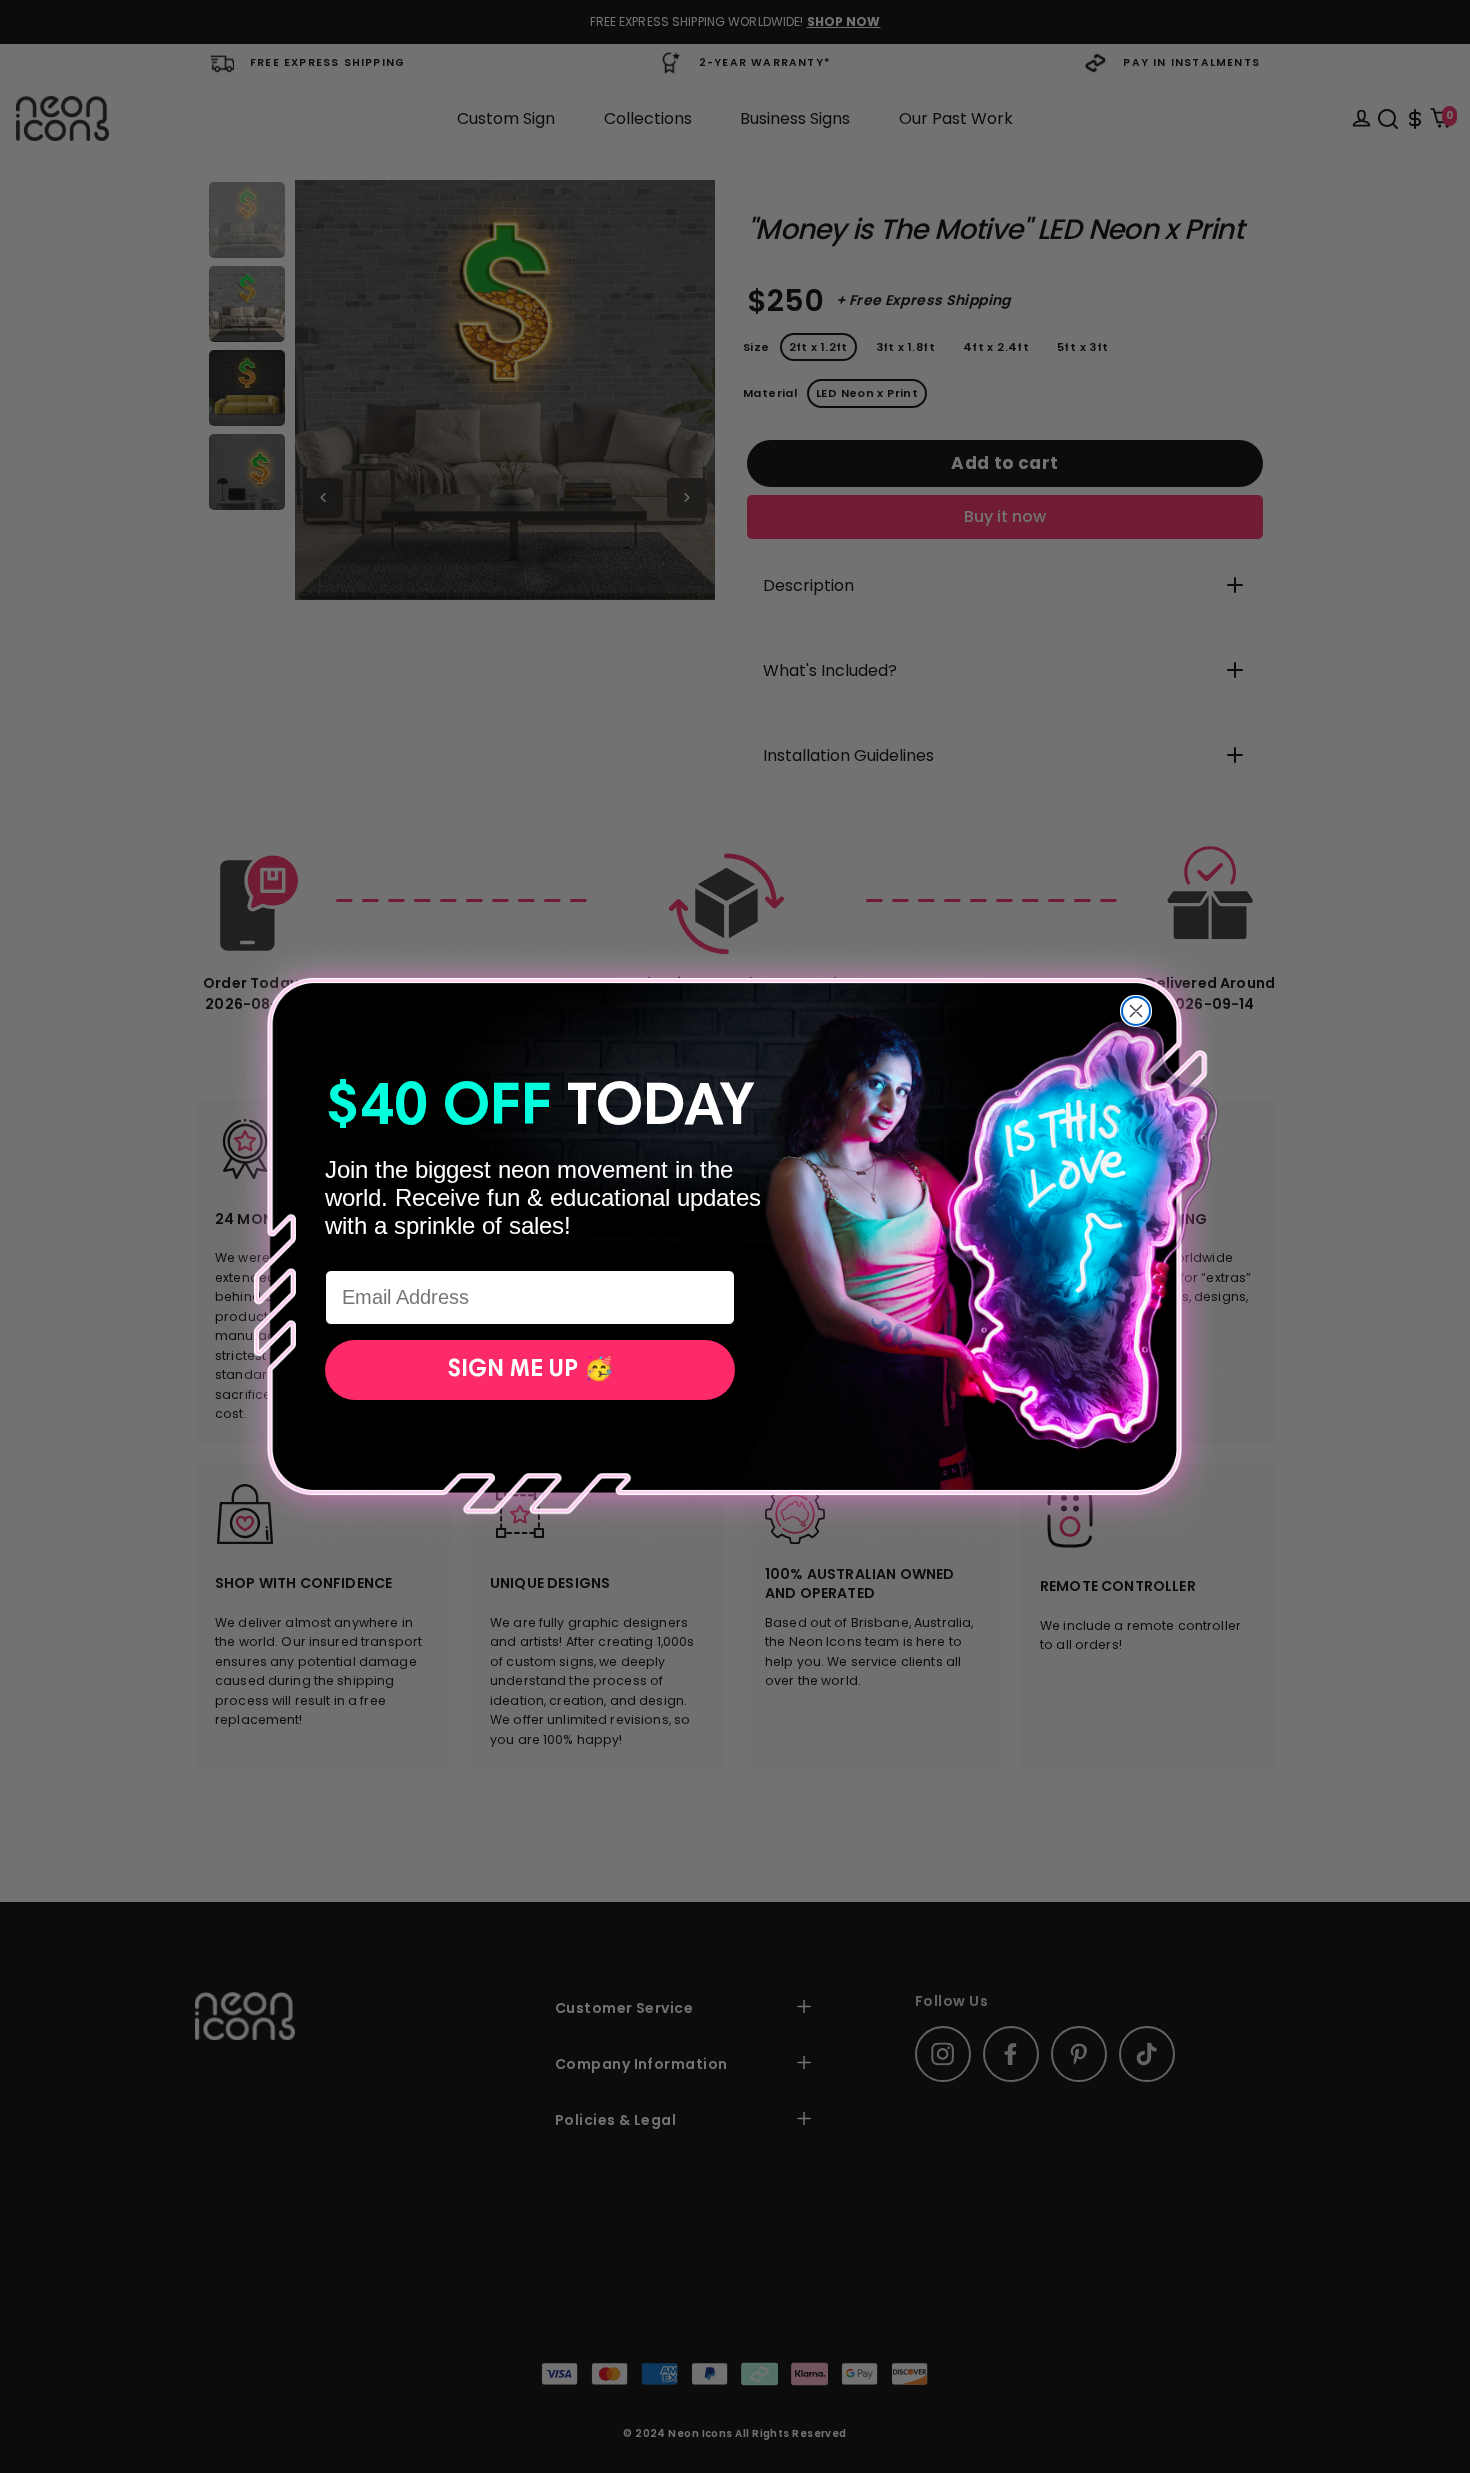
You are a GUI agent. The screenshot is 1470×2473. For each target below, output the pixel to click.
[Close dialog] (1136, 1011)
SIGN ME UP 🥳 (530, 1370)
